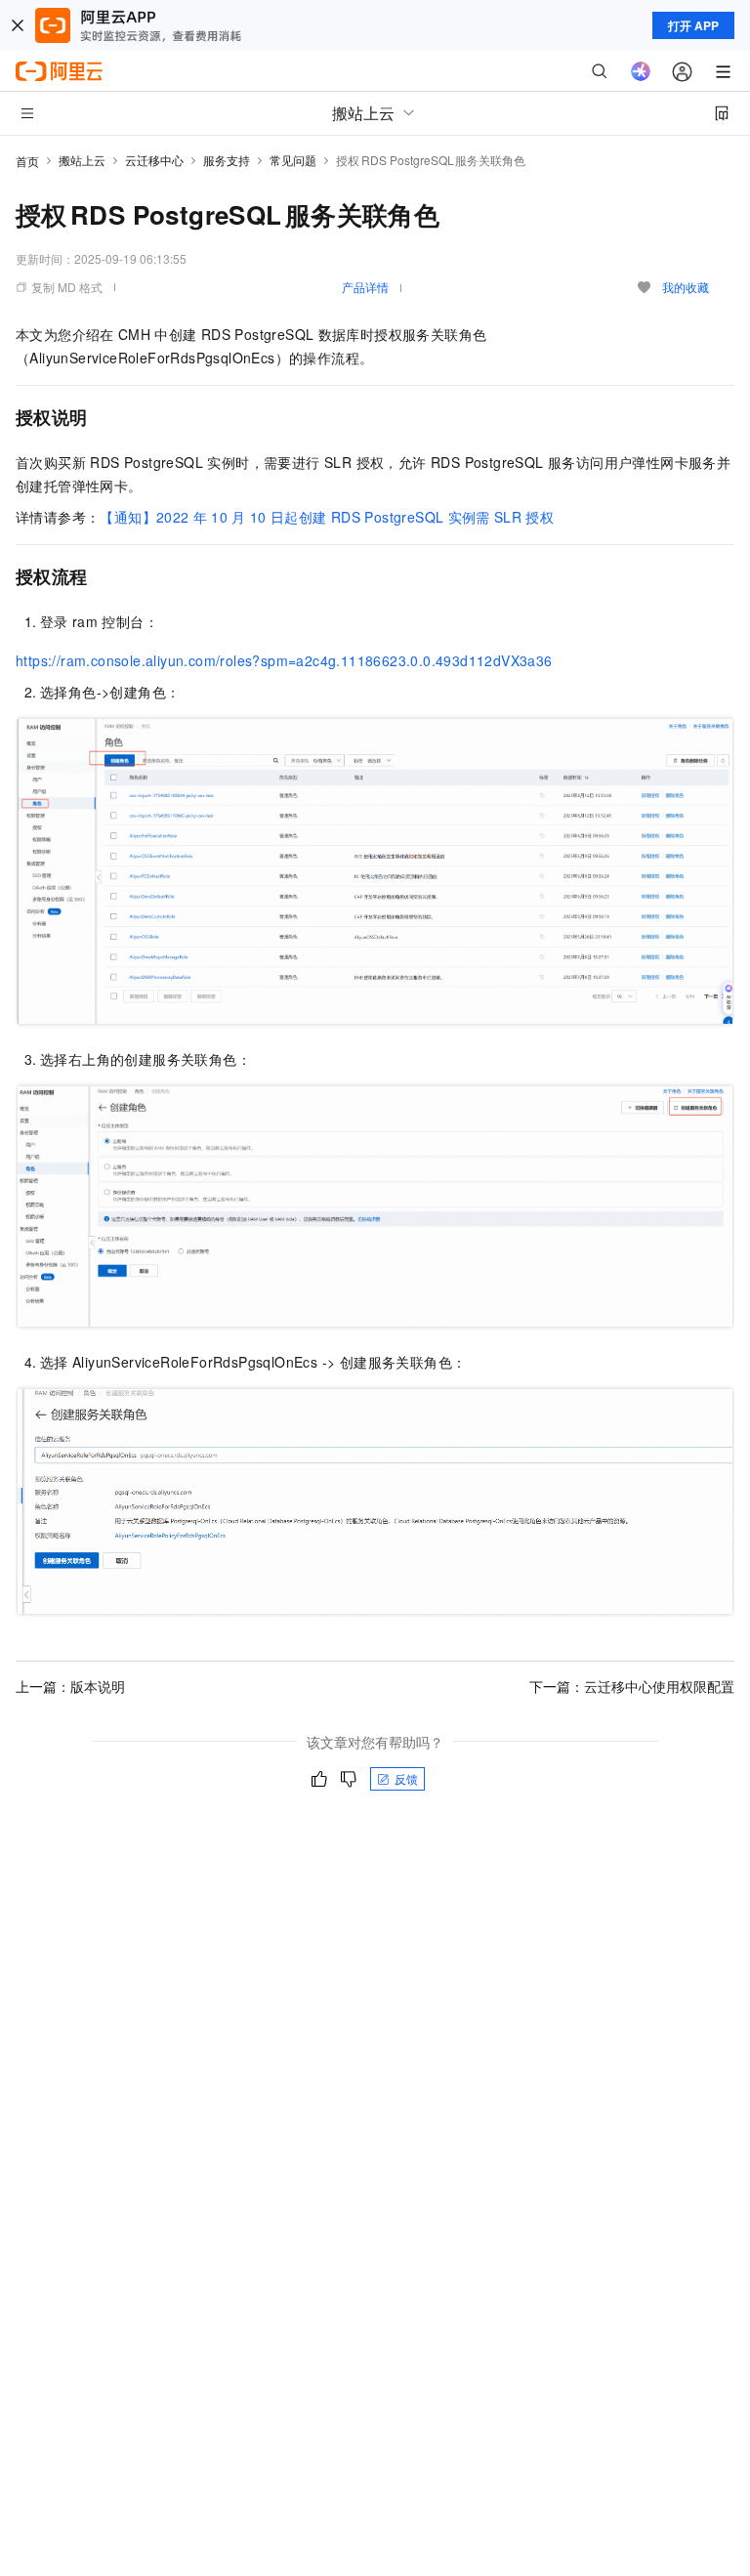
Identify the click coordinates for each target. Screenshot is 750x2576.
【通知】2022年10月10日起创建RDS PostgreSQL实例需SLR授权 (327, 517)
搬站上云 (82, 160)
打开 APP (693, 25)
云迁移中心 (154, 160)
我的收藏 (686, 287)
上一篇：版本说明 (70, 1686)
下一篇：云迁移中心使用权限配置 (632, 1686)
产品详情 (365, 287)
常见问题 (293, 160)
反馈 (406, 1778)
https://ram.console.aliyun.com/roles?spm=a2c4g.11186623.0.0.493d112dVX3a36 (284, 660)
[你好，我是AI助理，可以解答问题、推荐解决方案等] (641, 71)
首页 (27, 161)
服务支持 (227, 160)
